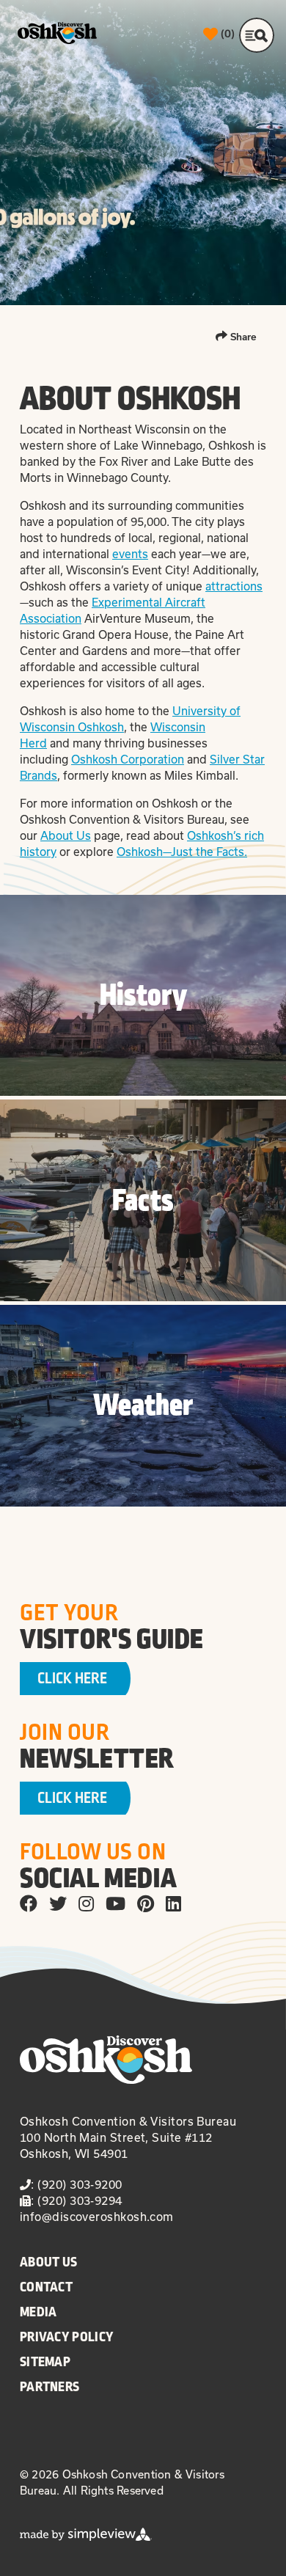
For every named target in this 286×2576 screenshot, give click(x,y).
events (130, 554)
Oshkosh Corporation (128, 759)
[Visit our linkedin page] (173, 1903)
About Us (66, 835)
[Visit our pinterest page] (146, 1903)
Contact (46, 2287)
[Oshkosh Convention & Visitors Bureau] (57, 33)
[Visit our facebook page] (29, 1903)
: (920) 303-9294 (76, 2200)
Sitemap (45, 2362)
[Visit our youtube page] (115, 1903)
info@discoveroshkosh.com (97, 2217)
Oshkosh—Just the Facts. (182, 852)
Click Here (72, 1679)
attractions (234, 586)
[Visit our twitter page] (58, 1903)
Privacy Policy (67, 2337)
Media (38, 2312)
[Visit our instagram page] (86, 1903)
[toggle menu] (257, 35)
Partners (49, 2387)
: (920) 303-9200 (76, 2184)
